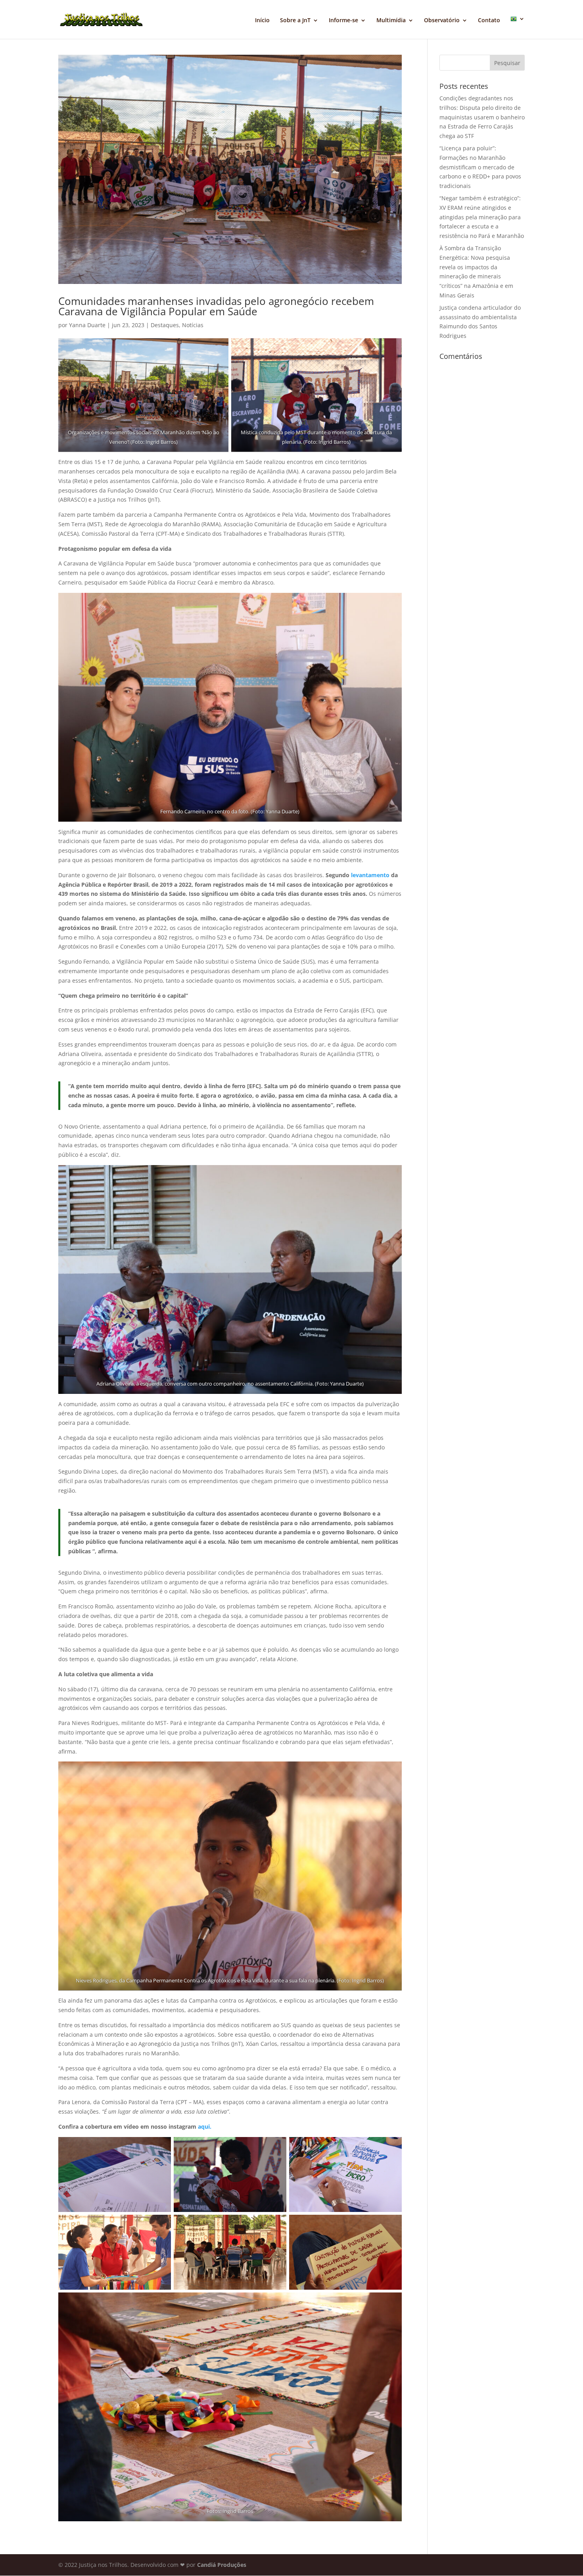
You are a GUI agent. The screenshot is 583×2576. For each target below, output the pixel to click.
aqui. (205, 2127)
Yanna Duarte (87, 325)
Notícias (193, 325)
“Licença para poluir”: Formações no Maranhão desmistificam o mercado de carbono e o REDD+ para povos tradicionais (480, 167)
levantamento (370, 875)
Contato (489, 21)
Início (262, 21)
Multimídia (391, 21)
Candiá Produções (222, 2565)
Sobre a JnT (295, 21)
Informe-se (343, 21)
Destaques (165, 325)
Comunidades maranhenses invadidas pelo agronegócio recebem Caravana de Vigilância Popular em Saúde (216, 306)
